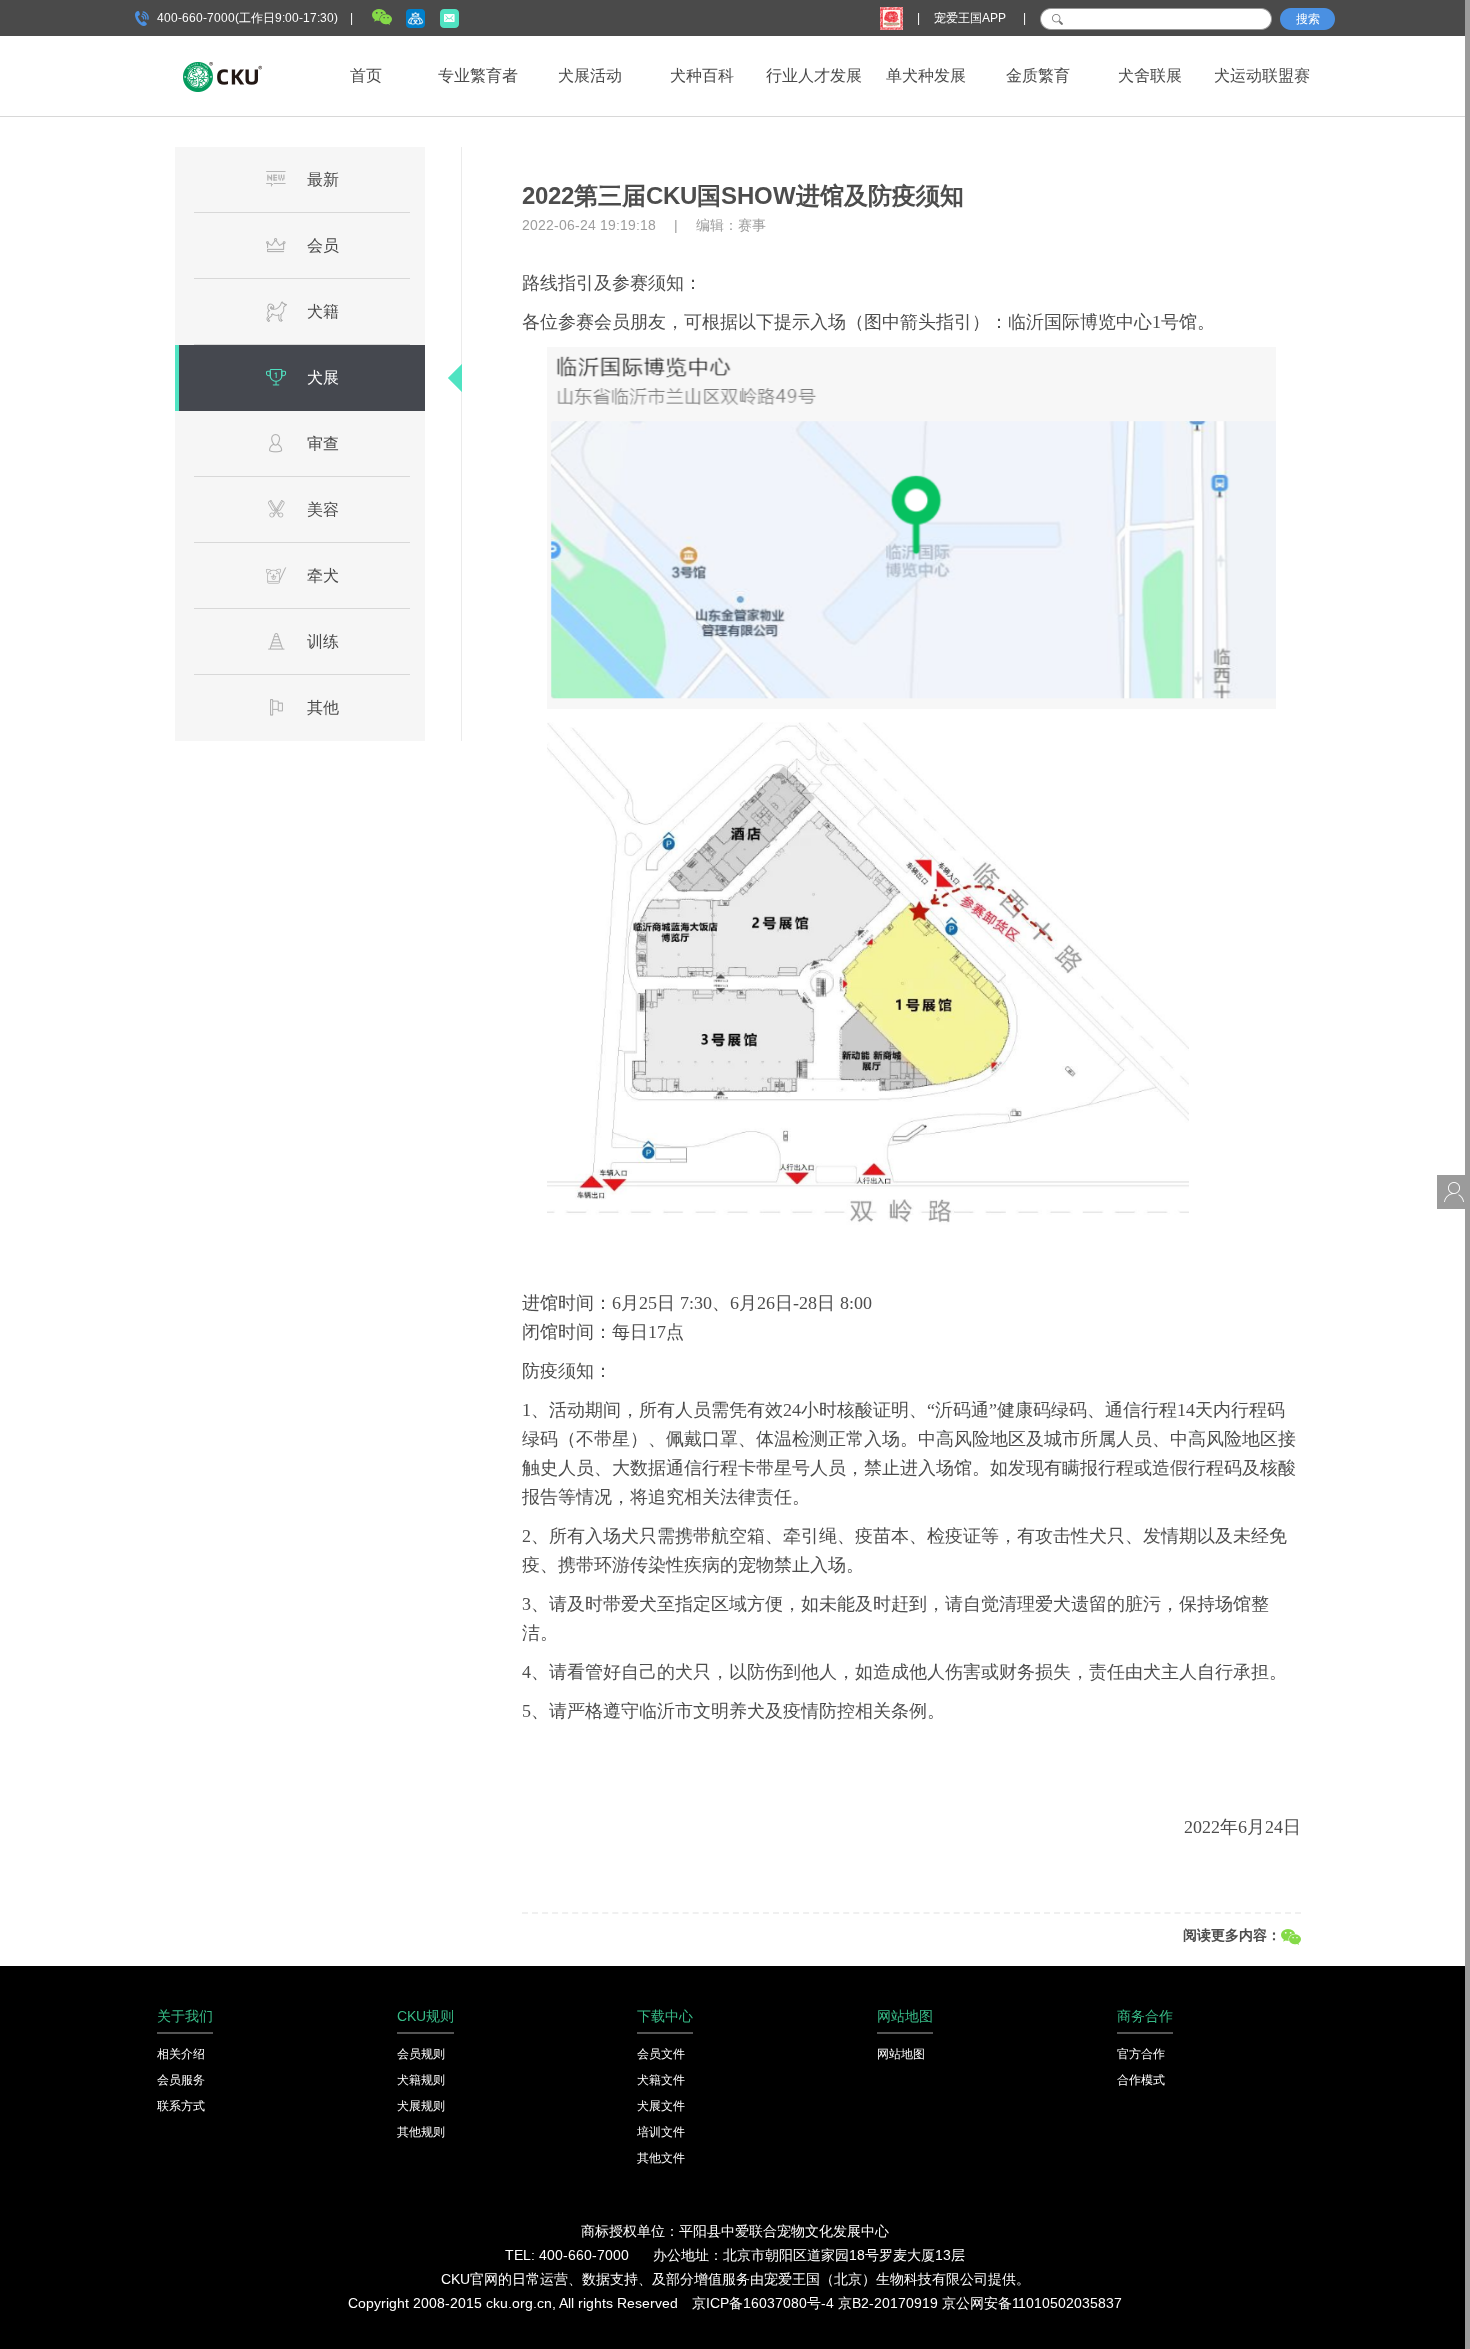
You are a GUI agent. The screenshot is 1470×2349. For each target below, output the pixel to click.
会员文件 (661, 2054)
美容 (323, 509)
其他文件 (661, 2158)
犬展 (323, 377)
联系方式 (181, 2106)
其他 (323, 707)
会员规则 (421, 2054)
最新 (323, 179)
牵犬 (323, 575)
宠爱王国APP (971, 18)
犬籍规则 (421, 2080)
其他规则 (421, 2132)
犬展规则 (421, 2106)
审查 (323, 443)
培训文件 (661, 2132)
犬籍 (323, 311)
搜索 (1308, 19)
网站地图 (901, 2054)
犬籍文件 (661, 2080)
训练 (323, 641)
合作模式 (1141, 2080)
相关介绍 (181, 2054)
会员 (323, 245)
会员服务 (181, 2080)
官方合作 (1141, 2054)
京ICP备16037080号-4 (763, 2303)
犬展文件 (661, 2106)
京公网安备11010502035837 (1032, 2303)
